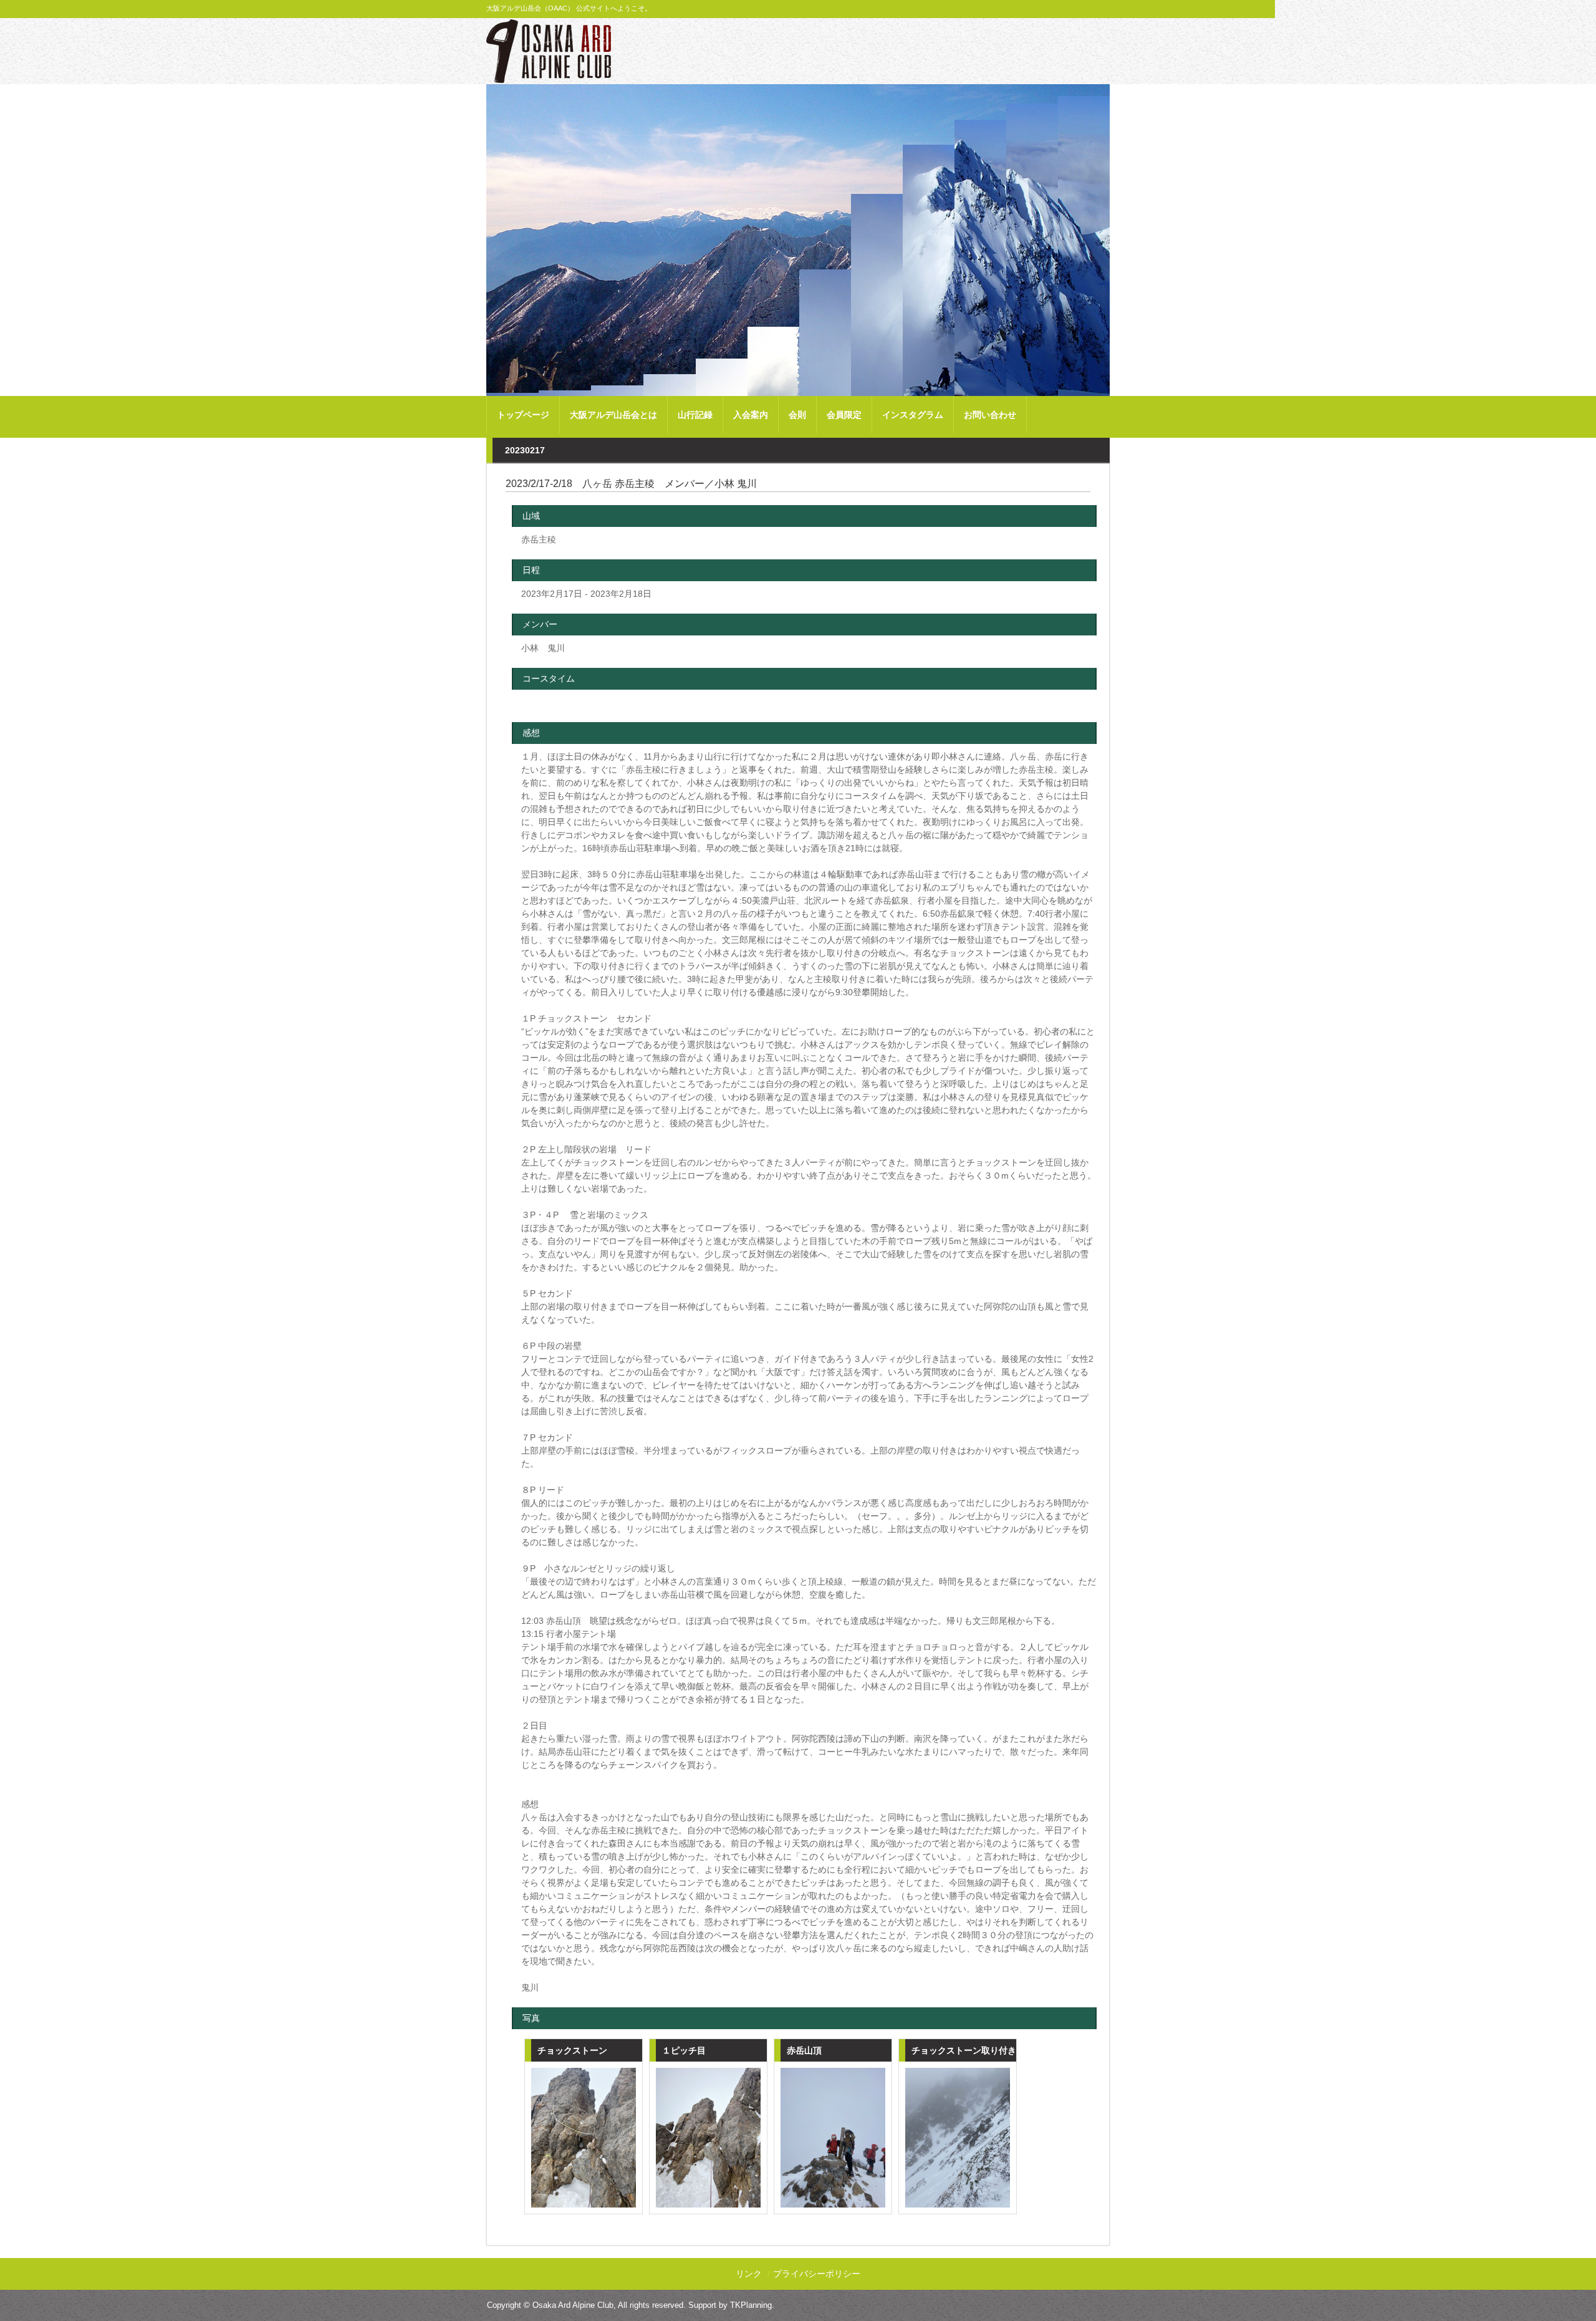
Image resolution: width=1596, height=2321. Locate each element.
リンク (749, 2274)
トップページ (523, 415)
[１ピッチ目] (708, 2138)
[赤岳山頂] (833, 2138)
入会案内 (751, 415)
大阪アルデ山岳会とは (613, 415)
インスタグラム (913, 415)
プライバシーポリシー (817, 2274)
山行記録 (695, 415)
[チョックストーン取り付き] (958, 2138)
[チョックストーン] (584, 2138)
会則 (797, 415)
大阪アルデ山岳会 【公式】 (549, 51)
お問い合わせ (990, 415)
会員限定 (844, 415)
